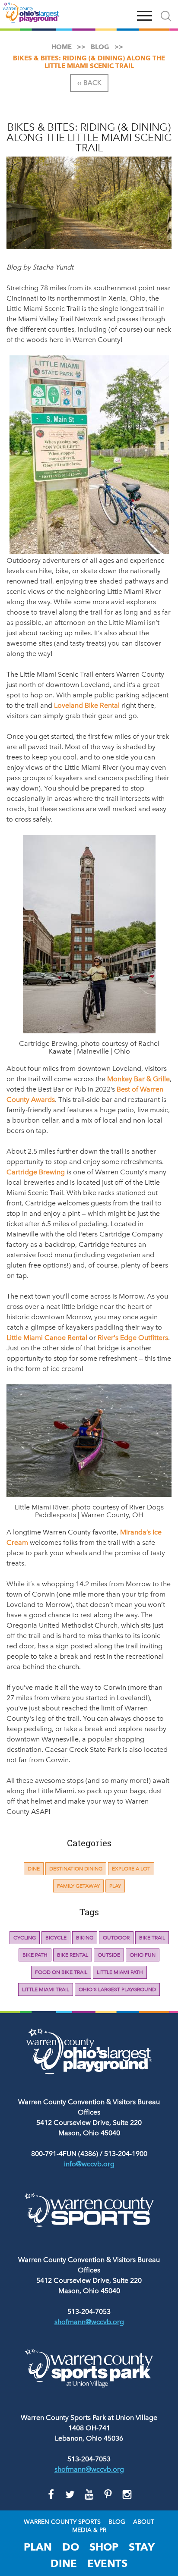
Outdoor (116, 1938)
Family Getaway (78, 1886)
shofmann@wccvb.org (89, 2322)
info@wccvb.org (89, 2164)
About (144, 2522)
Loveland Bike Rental (87, 705)
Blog (117, 2522)
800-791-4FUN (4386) (65, 2154)
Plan (38, 2547)
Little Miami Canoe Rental (47, 1338)
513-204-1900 (126, 2154)
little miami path (120, 1972)
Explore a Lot (131, 1869)
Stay (142, 2547)
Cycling (25, 1938)
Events (107, 2563)
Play (115, 1886)
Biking (85, 1938)
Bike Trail (152, 1938)
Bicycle (56, 1938)
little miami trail (46, 1989)
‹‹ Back (89, 83)
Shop (104, 2547)
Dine (34, 1869)
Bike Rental (73, 1955)
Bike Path (35, 1955)
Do (71, 2547)
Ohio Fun (143, 1955)
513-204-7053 (89, 2311)
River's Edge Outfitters (133, 1338)
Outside (109, 1955)
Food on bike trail (61, 1972)
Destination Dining (76, 1869)
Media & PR (89, 2530)
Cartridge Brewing (36, 1172)
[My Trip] (124, 14)
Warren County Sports (62, 2522)
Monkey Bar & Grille (138, 1079)
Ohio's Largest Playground (117, 1989)
